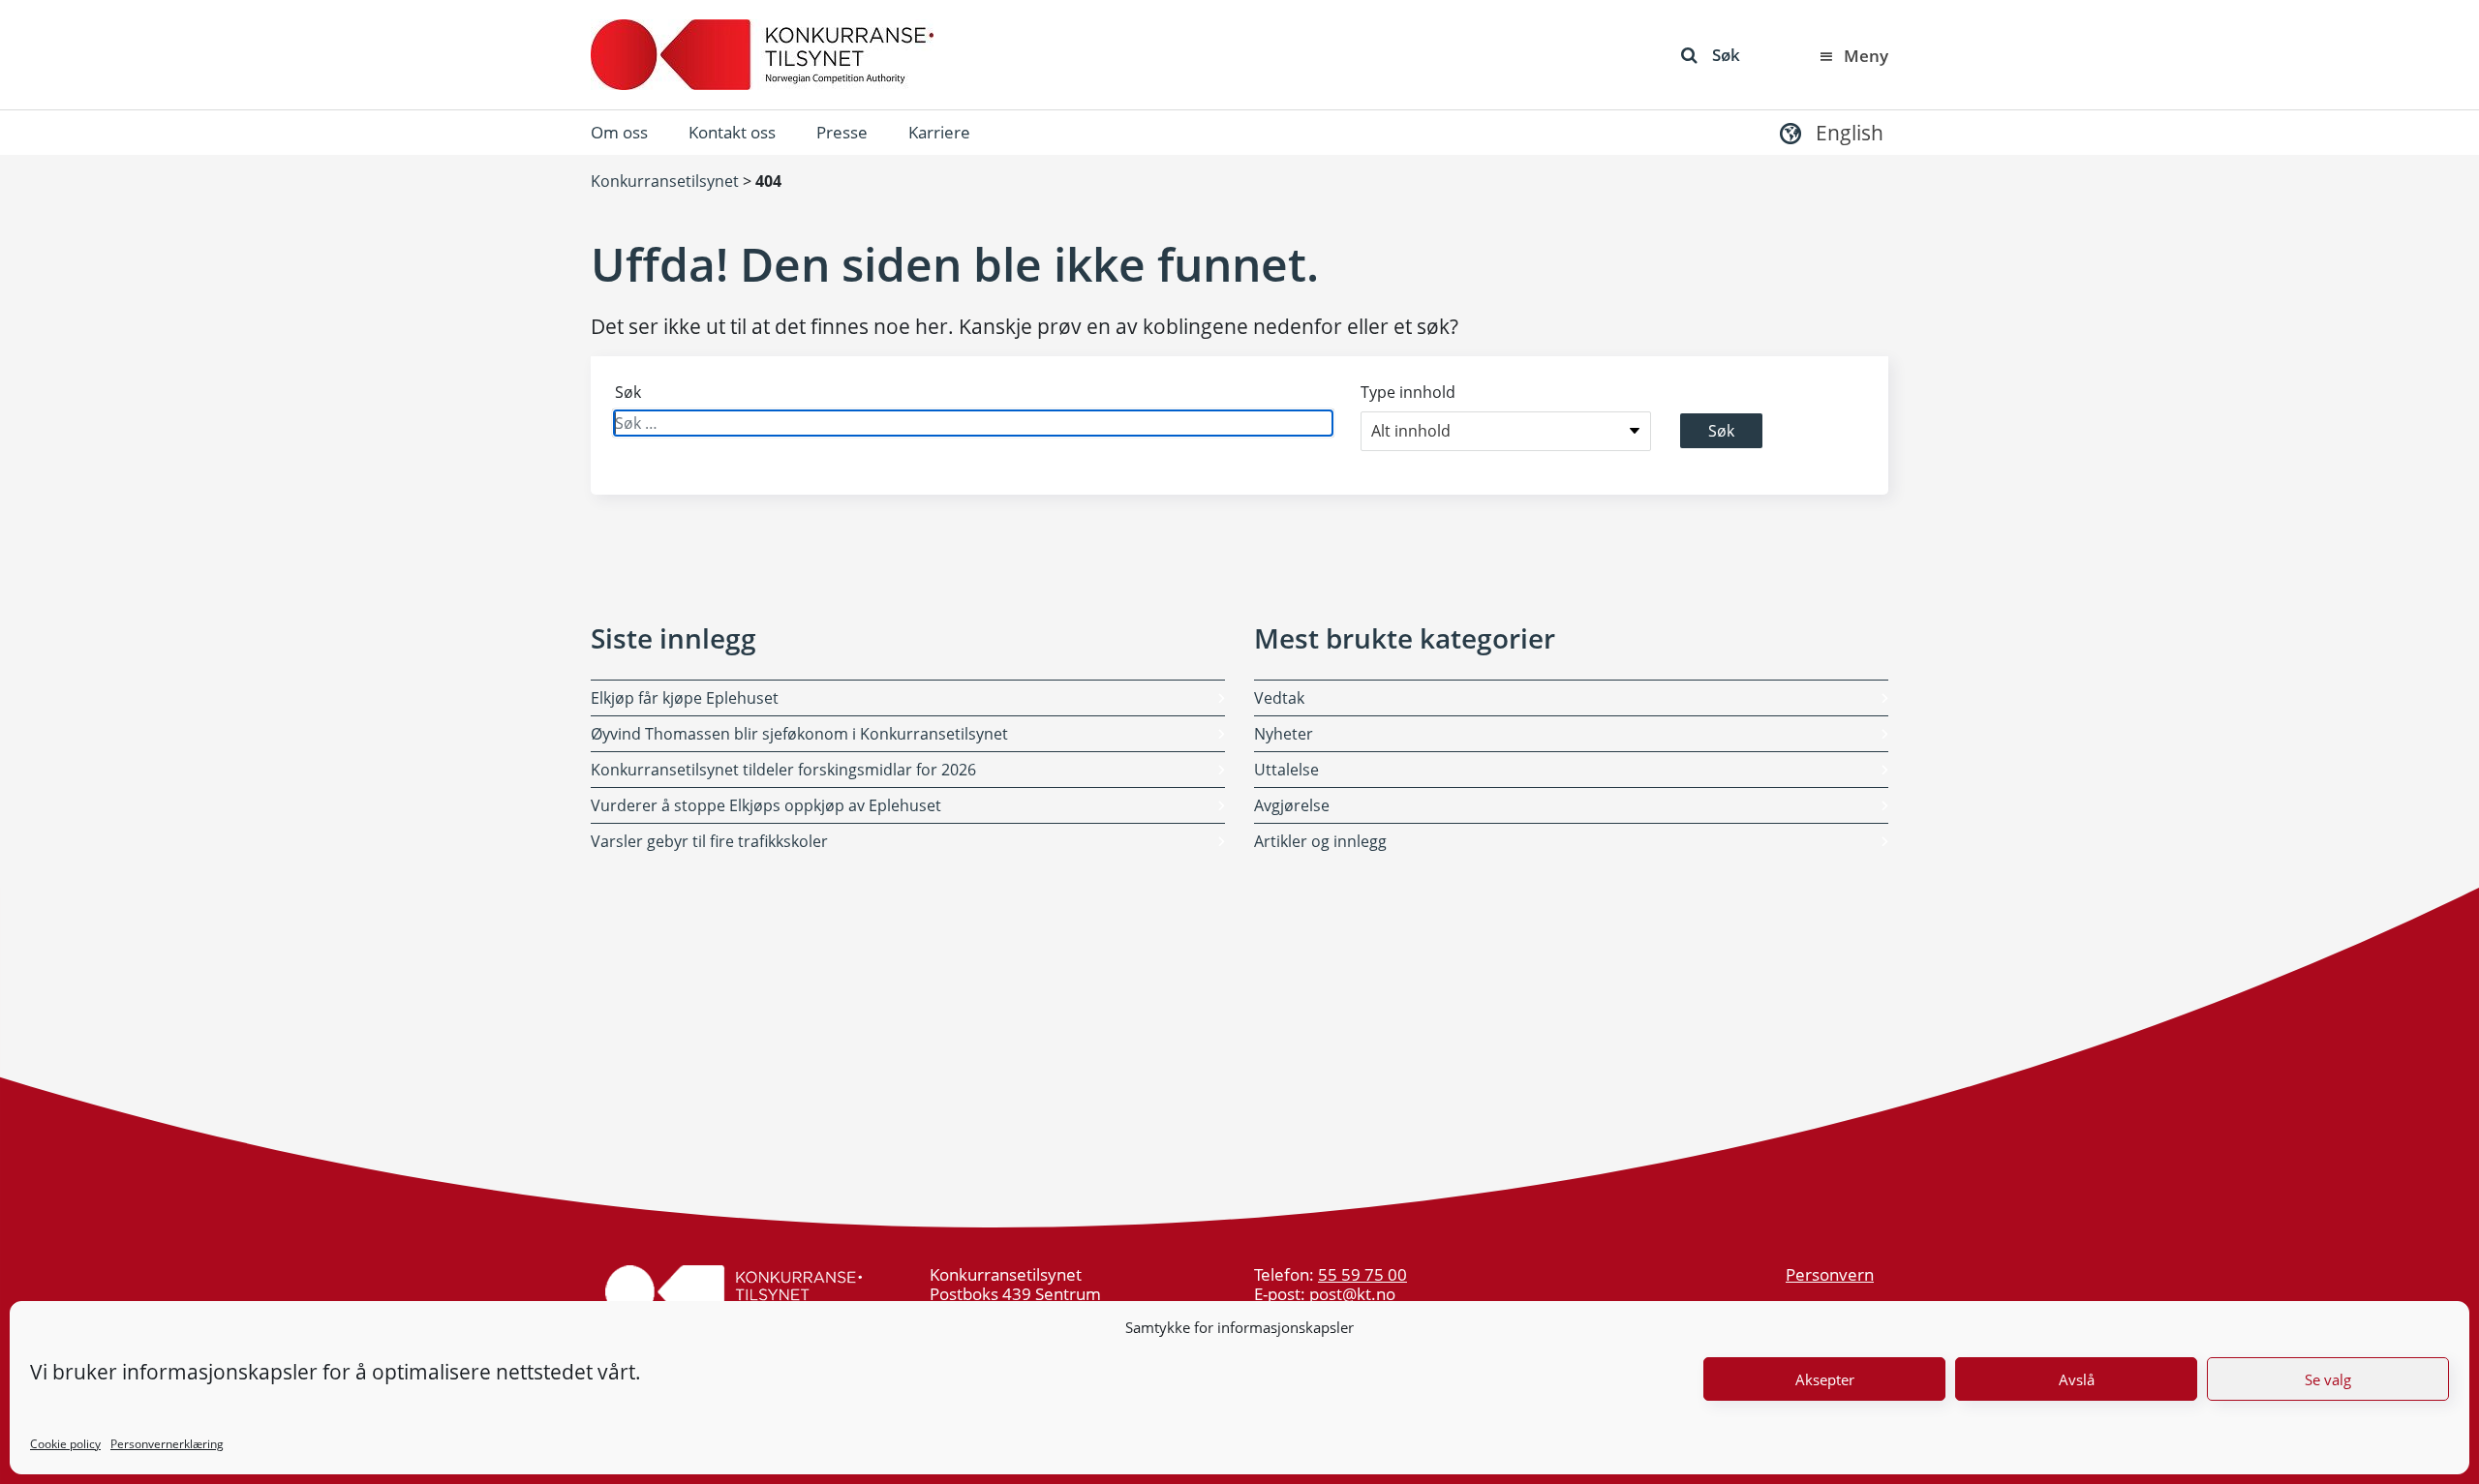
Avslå (2077, 1379)
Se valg (2328, 1379)
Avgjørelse (1292, 805)
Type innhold (1408, 392)
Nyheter (1284, 734)
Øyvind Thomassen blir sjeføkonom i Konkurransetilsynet (799, 734)
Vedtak (1279, 698)
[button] (1829, 132)
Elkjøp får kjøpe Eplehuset (685, 698)
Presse (842, 132)
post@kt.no (1352, 1294)
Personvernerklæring (167, 1444)
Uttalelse (1286, 770)
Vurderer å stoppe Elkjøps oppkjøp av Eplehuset (766, 805)
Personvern (1830, 1274)
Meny (1866, 56)
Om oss (619, 132)
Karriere (939, 132)
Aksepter (1825, 1379)
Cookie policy (65, 1444)
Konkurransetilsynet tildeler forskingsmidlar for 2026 (783, 770)
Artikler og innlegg (1320, 841)
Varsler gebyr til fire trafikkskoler (709, 841)
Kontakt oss (732, 132)
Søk (1726, 55)
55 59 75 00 (1362, 1274)
